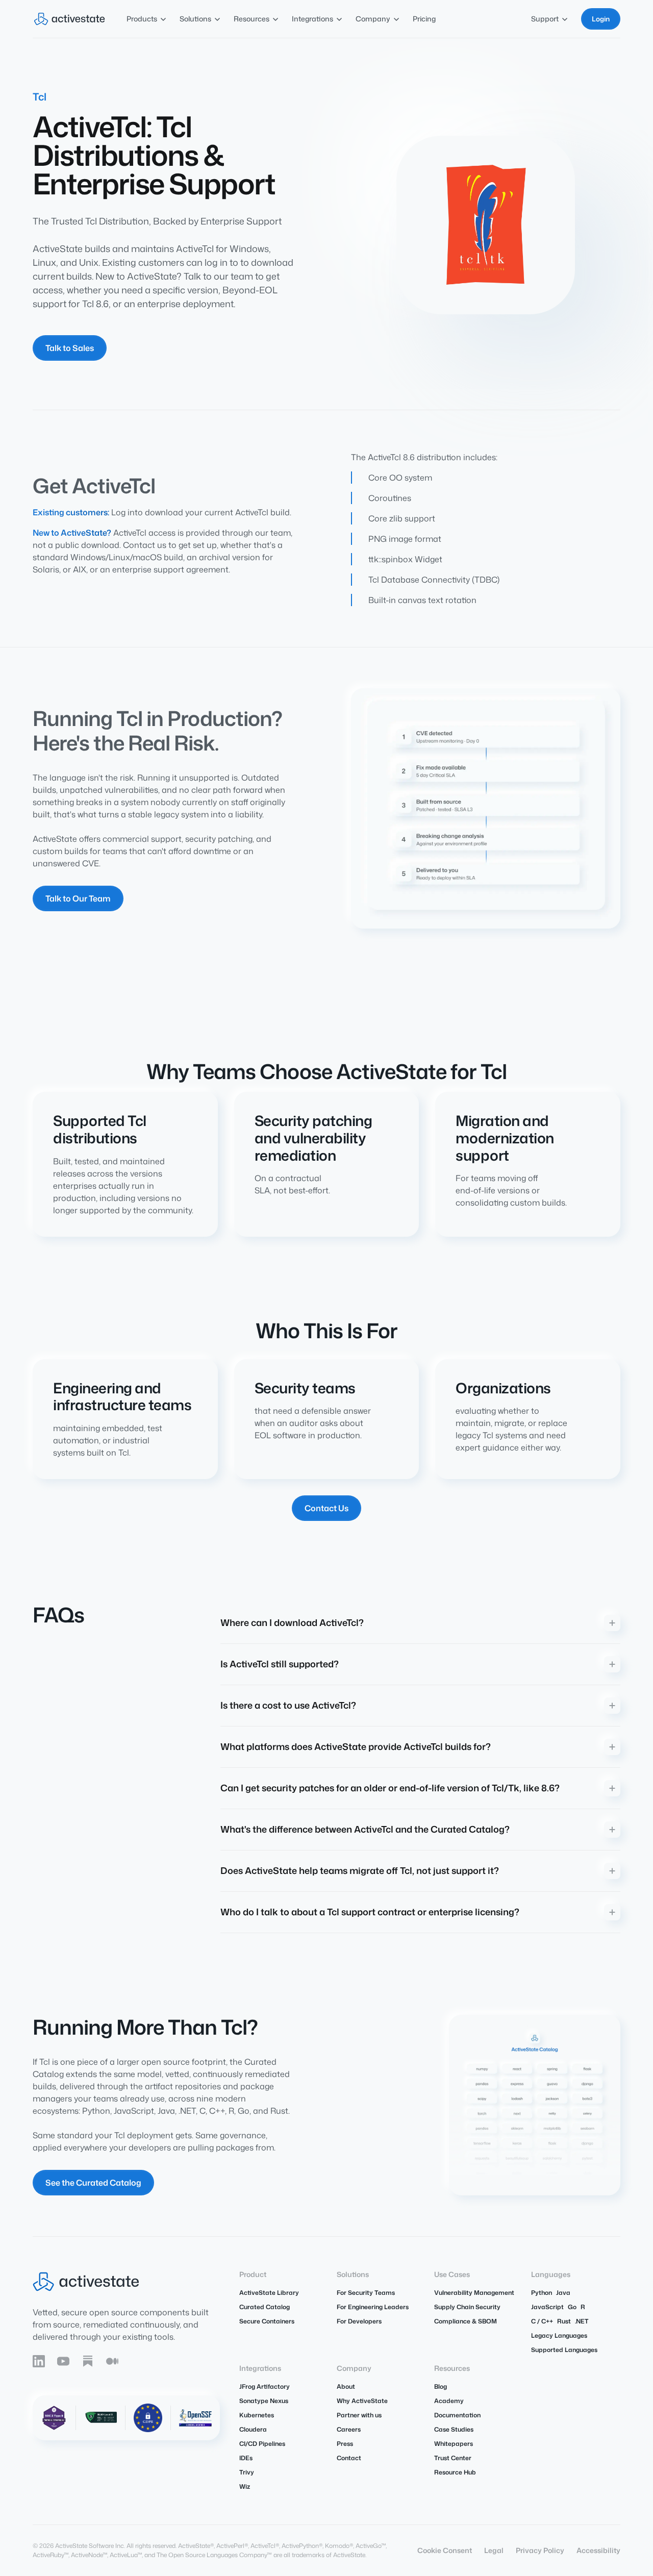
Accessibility (598, 2550)
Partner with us (359, 2415)
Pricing (424, 19)
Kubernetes (257, 2415)
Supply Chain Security (467, 2307)
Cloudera (253, 2429)
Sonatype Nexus (264, 2401)
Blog (441, 2386)
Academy (449, 2401)
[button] (147, 19)
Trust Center (453, 2458)
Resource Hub (455, 2472)
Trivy (247, 2472)
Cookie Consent (445, 2550)
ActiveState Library (269, 2293)
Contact (349, 2458)
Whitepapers (454, 2444)
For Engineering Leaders (373, 2307)
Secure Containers (267, 2321)
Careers (349, 2429)
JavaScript (547, 2307)
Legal (494, 2550)
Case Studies (454, 2429)
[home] (69, 19)
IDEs (246, 2458)
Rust (564, 2321)
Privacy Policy (540, 2550)
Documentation (457, 2415)
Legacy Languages (559, 2335)
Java (563, 2293)
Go (572, 2307)
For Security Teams (366, 2293)
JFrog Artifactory (265, 2386)
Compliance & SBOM (466, 2321)
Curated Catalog (265, 2307)
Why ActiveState (362, 2401)
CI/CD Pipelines (262, 2444)
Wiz (245, 2486)
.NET (582, 2321)
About (346, 2386)
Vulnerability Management (474, 2293)
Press (345, 2444)
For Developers (359, 2321)
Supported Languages (564, 2350)
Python (542, 2293)
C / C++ (542, 2321)
